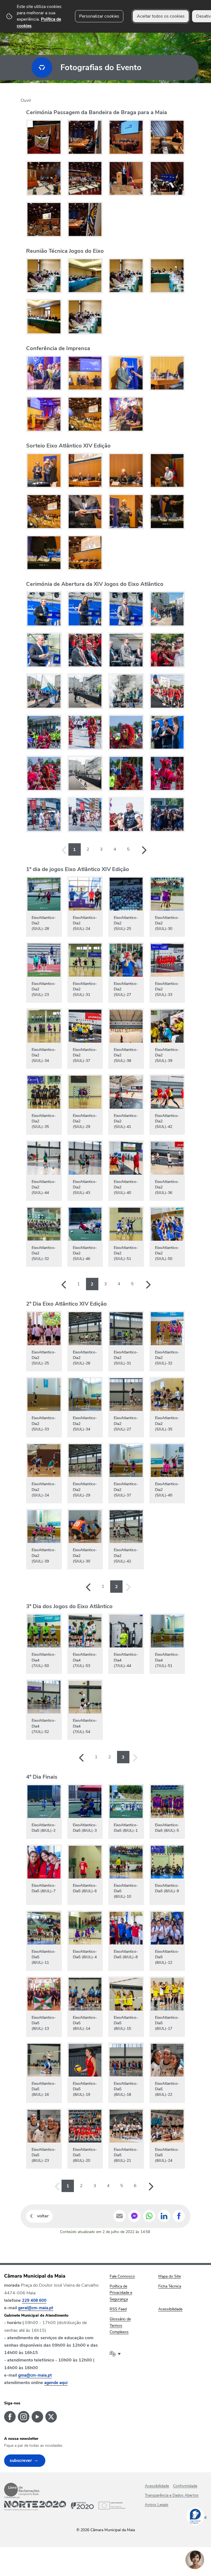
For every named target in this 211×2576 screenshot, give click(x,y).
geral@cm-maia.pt (36, 2308)
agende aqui (56, 2383)
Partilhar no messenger (134, 2216)
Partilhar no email (120, 2216)
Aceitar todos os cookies (161, 16)
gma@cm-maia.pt (35, 2375)
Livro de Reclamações (22, 2490)
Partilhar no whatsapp (149, 2216)
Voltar (43, 2216)
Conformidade (185, 2486)
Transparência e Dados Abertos (172, 2495)
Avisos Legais (157, 2505)
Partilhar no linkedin (164, 2216)
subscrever (21, 2460)
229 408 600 (34, 2300)
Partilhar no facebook (179, 2216)
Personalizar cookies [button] (99, 16)
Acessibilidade (157, 2486)
